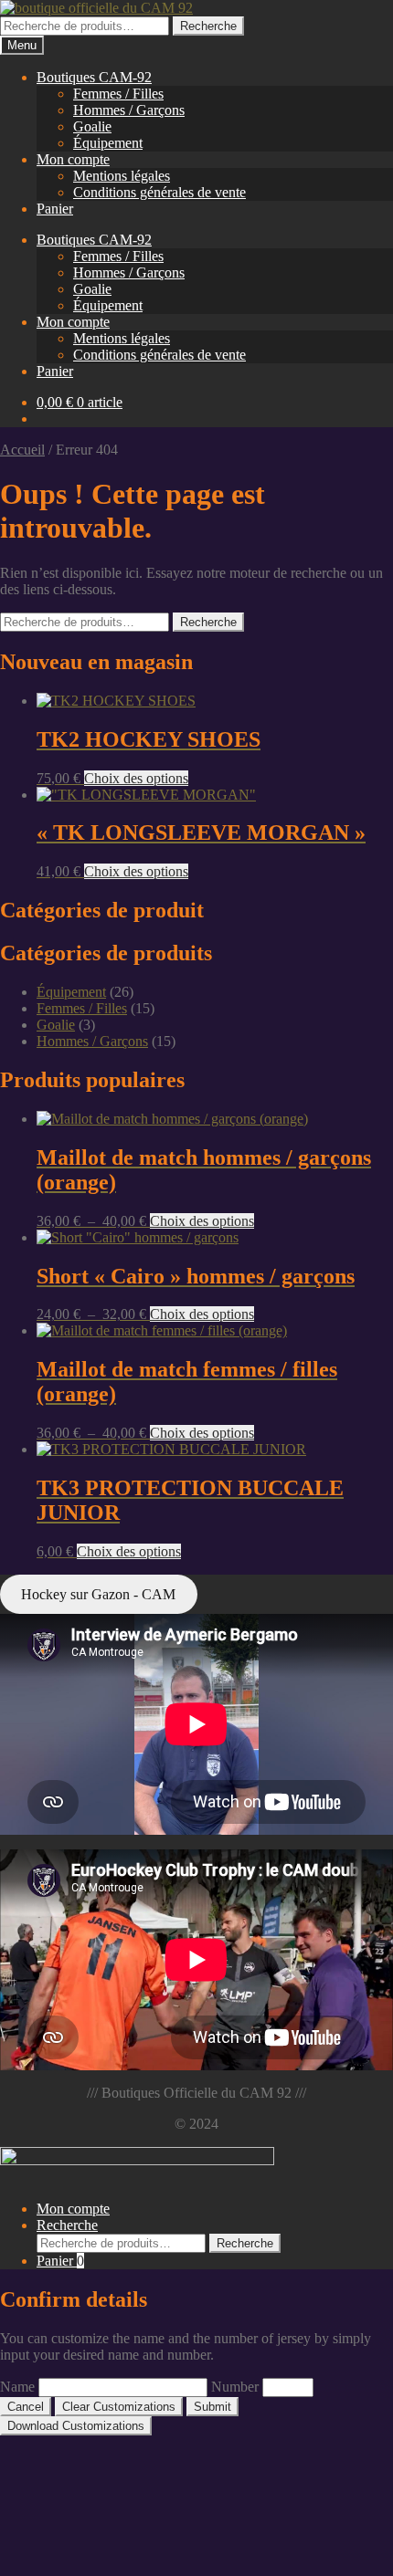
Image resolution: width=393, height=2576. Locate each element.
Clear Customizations (119, 2407)
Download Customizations (76, 2426)
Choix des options (136, 778)
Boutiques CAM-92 (94, 77)
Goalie (92, 126)
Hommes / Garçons (129, 110)
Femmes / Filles (118, 94)
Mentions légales (122, 176)
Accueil (22, 450)
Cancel (26, 2407)
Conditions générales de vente (159, 192)
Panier (55, 209)
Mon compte (73, 159)
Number (235, 2387)
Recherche (208, 26)
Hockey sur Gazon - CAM (98, 1594)
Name (17, 2387)
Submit (212, 2407)
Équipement (108, 143)
